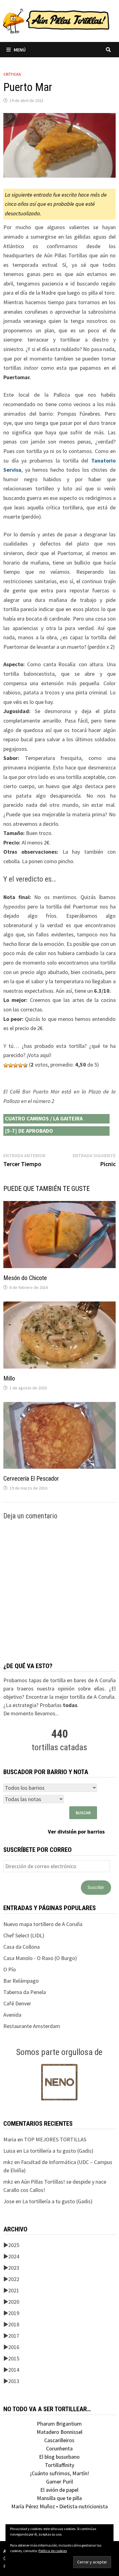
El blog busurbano (59, 2457)
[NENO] (59, 2081)
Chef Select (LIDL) (24, 1935)
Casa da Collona (22, 1947)
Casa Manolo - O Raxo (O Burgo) (40, 1958)
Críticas (12, 74)
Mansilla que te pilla (59, 2498)
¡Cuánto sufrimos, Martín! (60, 2473)
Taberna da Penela (25, 1992)
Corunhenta (59, 2448)
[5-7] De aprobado (29, 1131)
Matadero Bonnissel (60, 2432)
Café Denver (17, 2003)
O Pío (10, 1969)
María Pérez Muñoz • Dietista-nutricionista (60, 2506)
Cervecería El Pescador (31, 1479)
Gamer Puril (60, 2482)
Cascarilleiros (59, 2440)
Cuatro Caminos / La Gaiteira (44, 1118)
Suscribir (96, 1887)
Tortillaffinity (60, 2465)
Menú (20, 50)
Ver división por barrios (76, 1832)
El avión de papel (59, 2490)
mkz (8, 2162)
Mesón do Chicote (25, 1278)
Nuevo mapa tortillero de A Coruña (43, 1924)
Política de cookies (53, 2551)
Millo (9, 1378)
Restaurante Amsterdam (32, 2026)
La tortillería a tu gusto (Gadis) (58, 2151)
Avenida (12, 2015)
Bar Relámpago (21, 1981)
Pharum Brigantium (59, 2424)
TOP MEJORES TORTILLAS (55, 2139)
